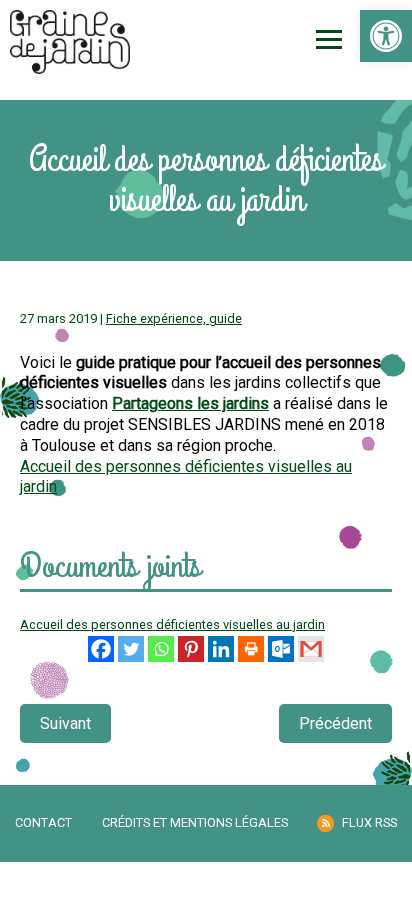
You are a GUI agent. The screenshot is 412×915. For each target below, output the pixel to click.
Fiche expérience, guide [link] (174, 318)
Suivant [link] (65, 723)
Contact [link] (43, 822)
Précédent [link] (335, 723)
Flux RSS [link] (369, 822)
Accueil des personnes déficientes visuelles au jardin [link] (172, 624)
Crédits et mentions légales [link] (195, 822)
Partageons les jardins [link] (190, 403)
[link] (386, 36)
